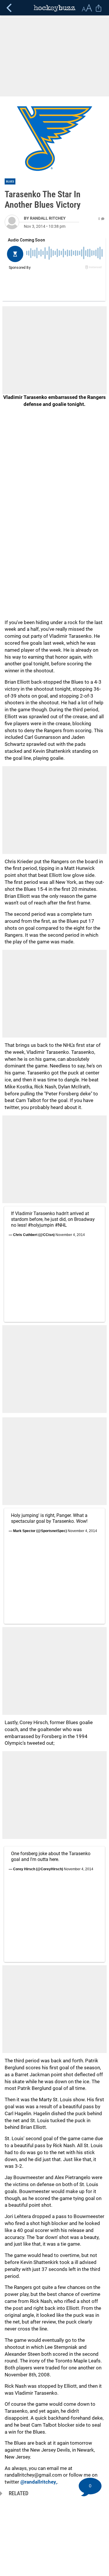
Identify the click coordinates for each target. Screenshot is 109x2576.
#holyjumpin (41, 1225)
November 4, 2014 (70, 1235)
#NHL (61, 1225)
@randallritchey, (39, 2482)
